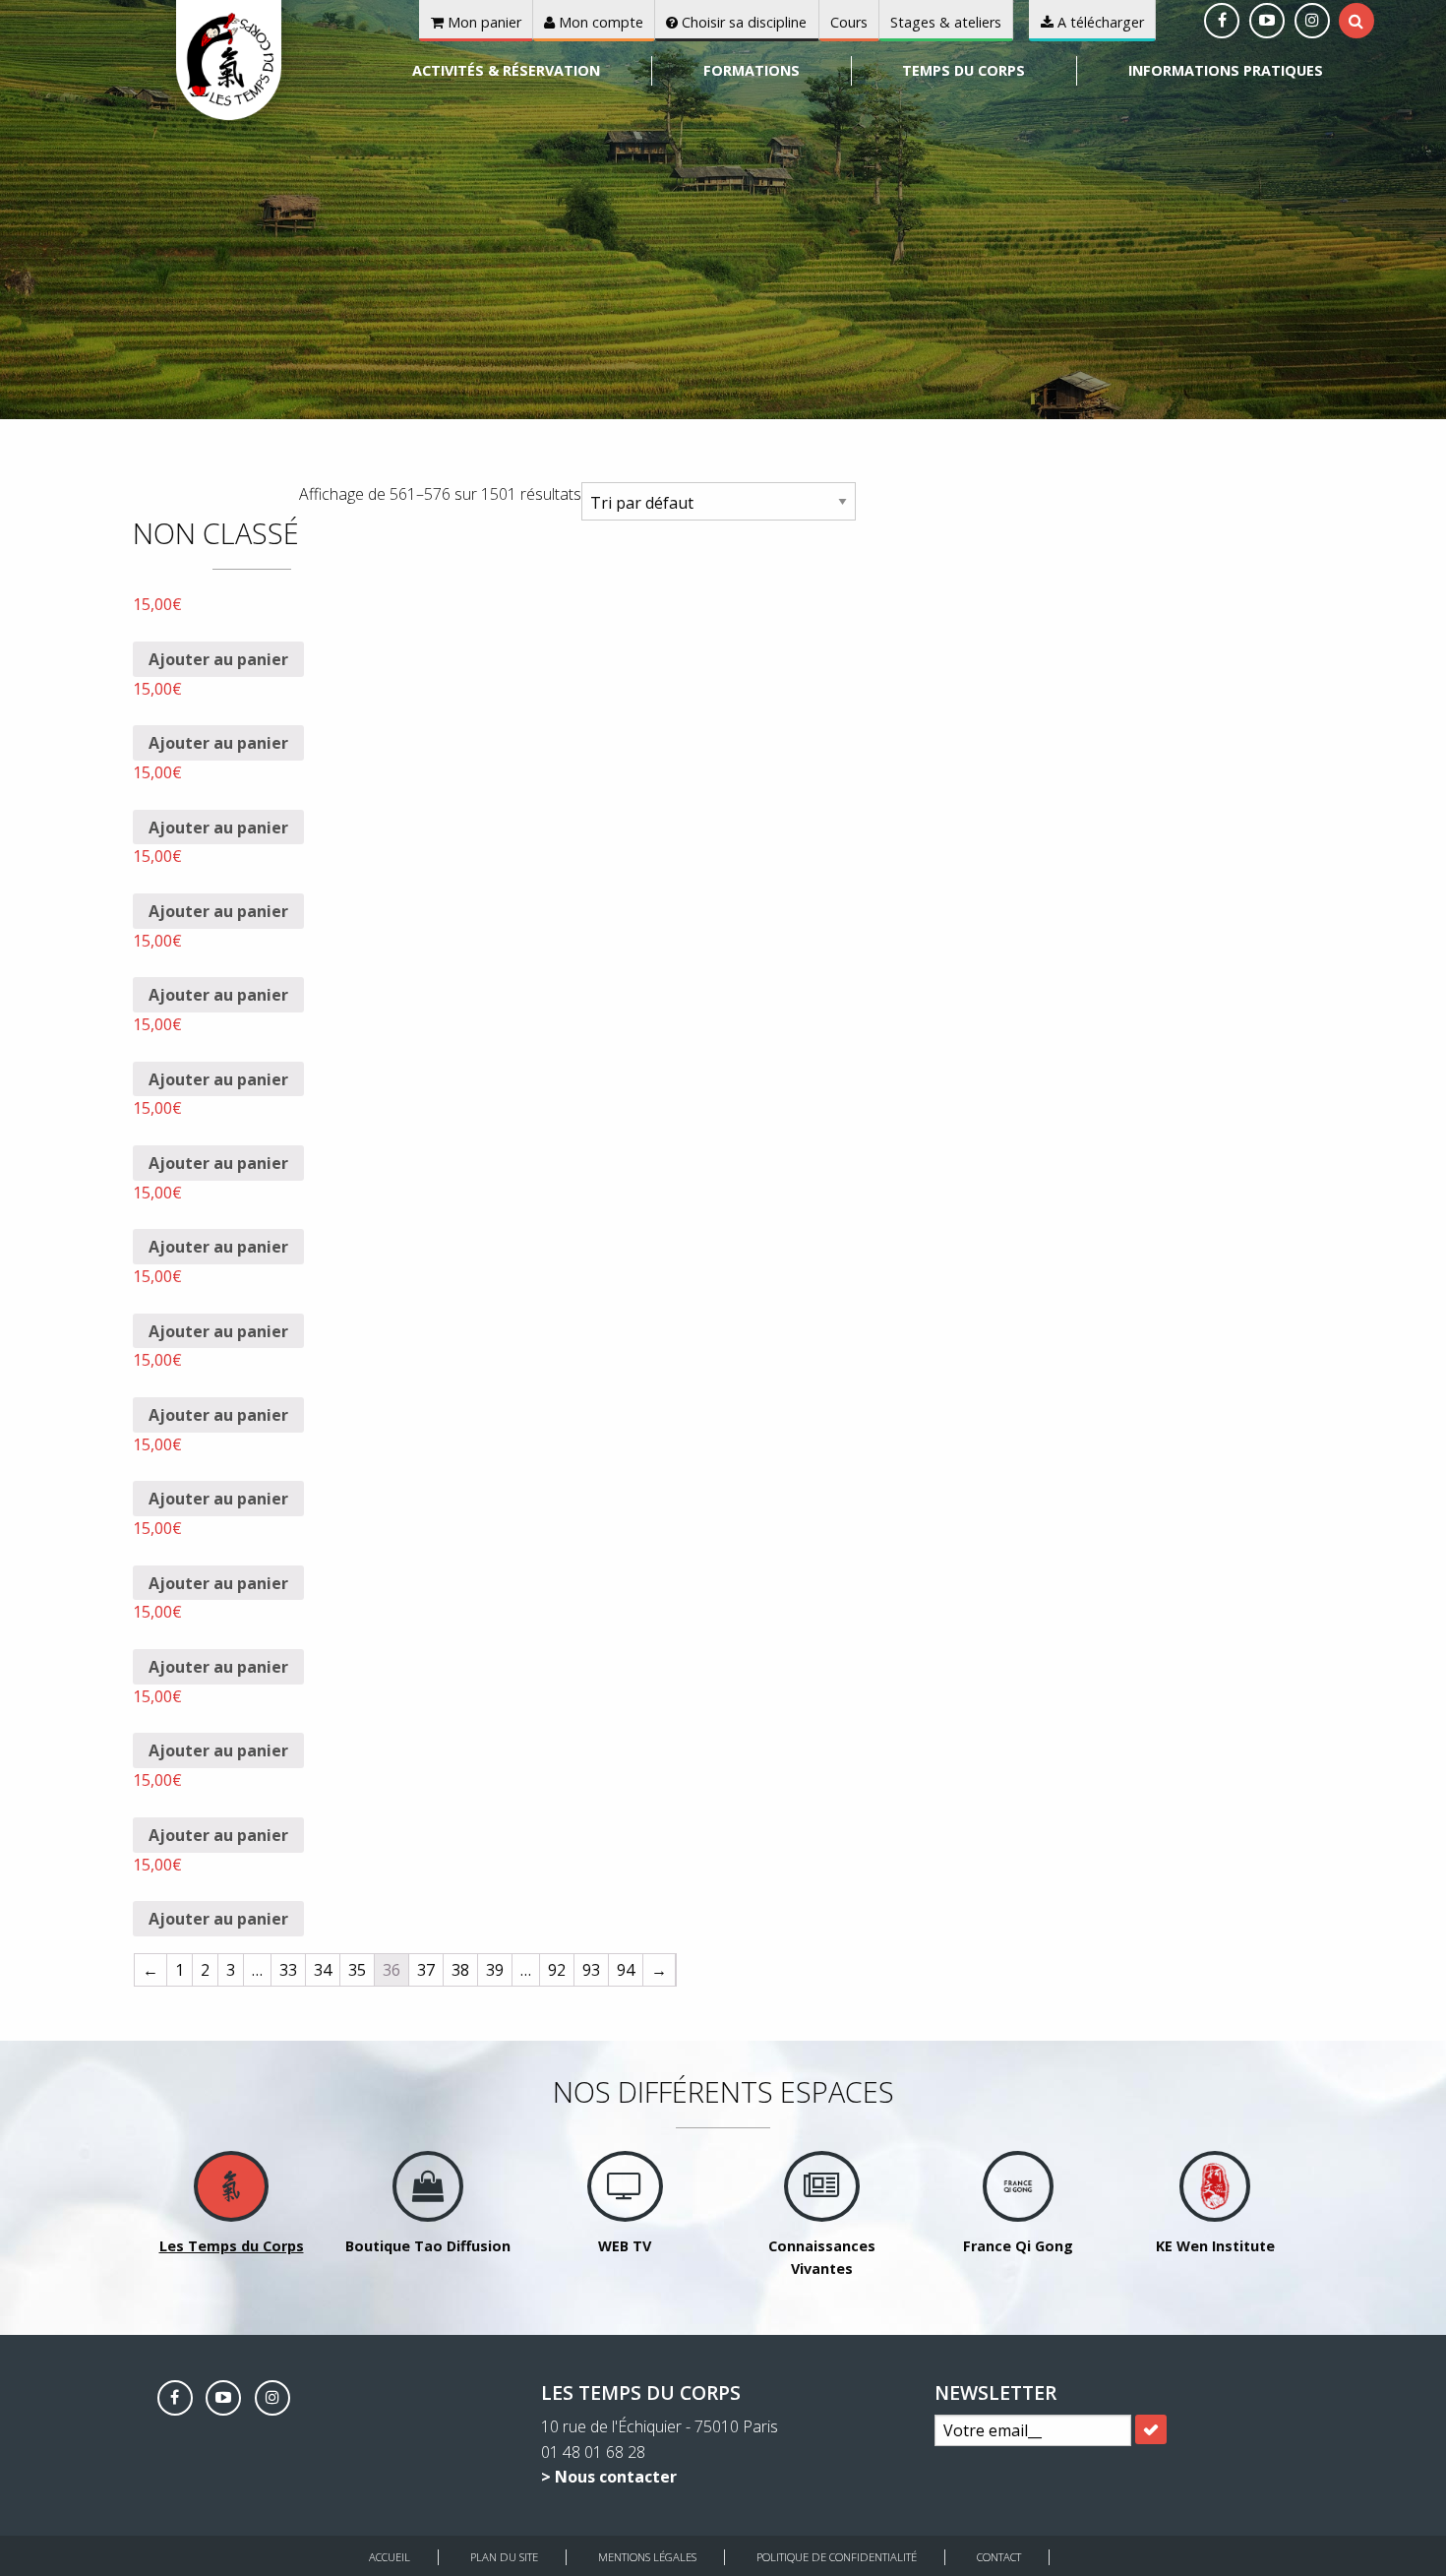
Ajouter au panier (218, 659)
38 (460, 1970)
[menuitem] (508, 71)
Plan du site (504, 2557)
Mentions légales (647, 2557)
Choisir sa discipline (742, 22)
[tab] (1356, 21)
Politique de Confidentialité (837, 2557)
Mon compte (599, 22)
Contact (999, 2557)
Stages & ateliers (946, 22)
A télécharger (1099, 22)
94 (626, 1970)
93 (591, 1970)
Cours (849, 22)
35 (357, 1970)
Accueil (390, 2557)
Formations (752, 70)
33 (288, 1970)
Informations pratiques (1226, 70)
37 (426, 1970)
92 (557, 1970)
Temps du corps (964, 70)
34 (323, 1970)
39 (495, 1970)
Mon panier (482, 22)
